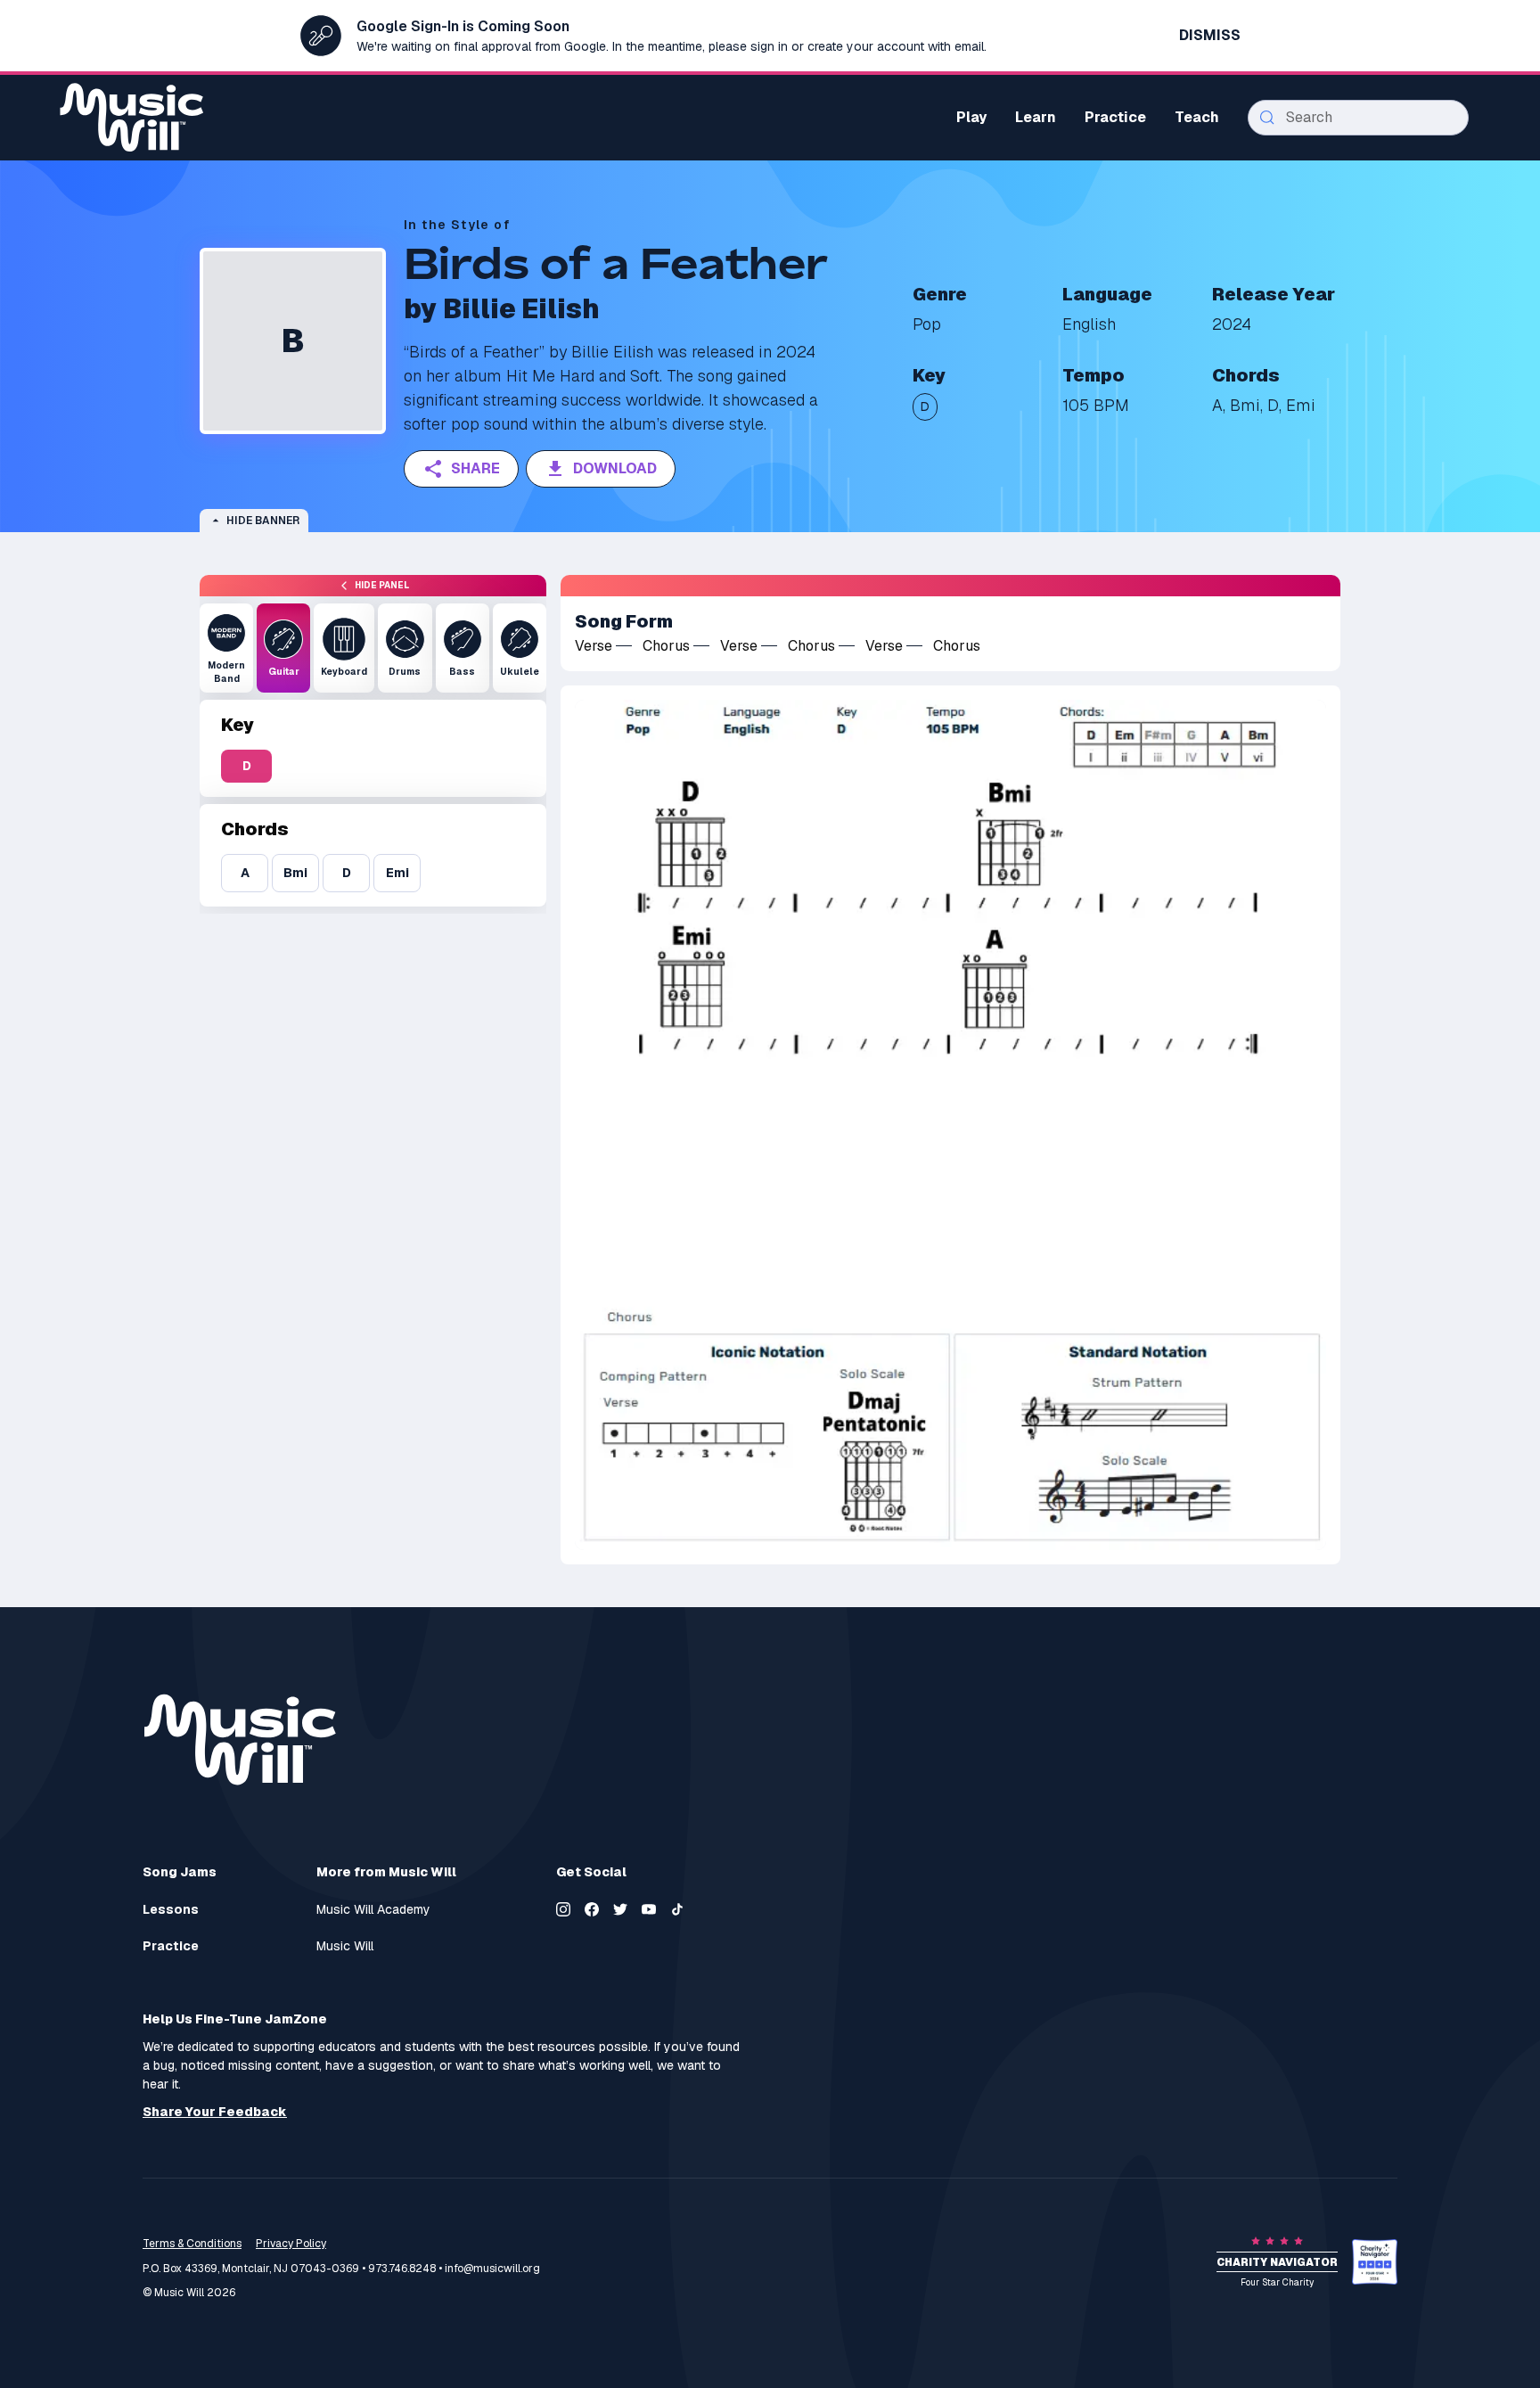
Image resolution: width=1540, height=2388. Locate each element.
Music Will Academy (373, 1910)
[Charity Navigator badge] (1375, 2262)
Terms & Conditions (192, 2244)
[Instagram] (563, 1909)
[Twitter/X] (620, 1909)
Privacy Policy (291, 2244)
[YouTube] (649, 1909)
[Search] (1267, 118)
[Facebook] (592, 1909)
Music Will (345, 1946)
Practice (171, 1946)
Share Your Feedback (215, 2112)
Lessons (171, 1910)
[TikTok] (677, 1909)
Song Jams (180, 1872)
